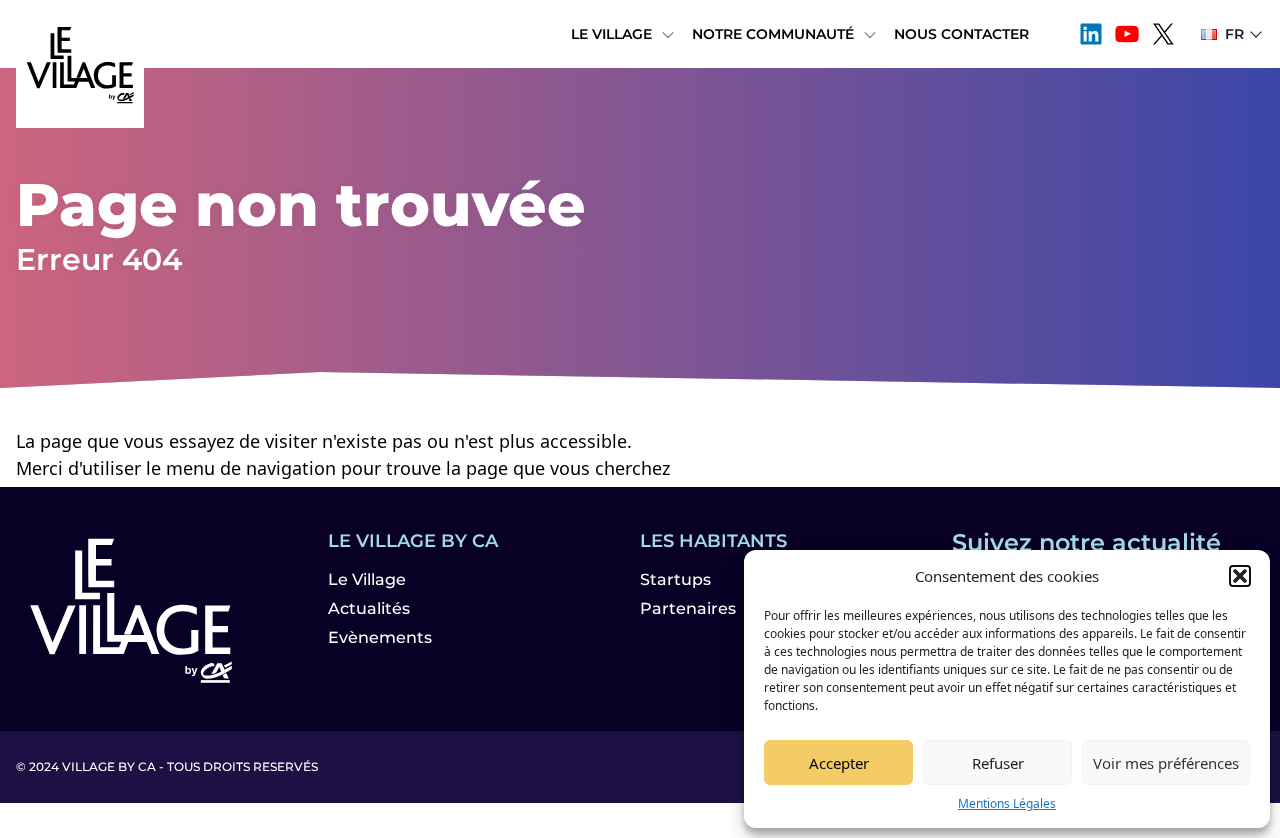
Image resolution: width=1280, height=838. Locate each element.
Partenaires (688, 608)
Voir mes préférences (1166, 763)
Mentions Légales (1007, 803)
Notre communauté (773, 34)
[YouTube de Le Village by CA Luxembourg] (1127, 34)
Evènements (380, 637)
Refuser (998, 763)
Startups (675, 579)
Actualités (369, 608)
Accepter (839, 763)
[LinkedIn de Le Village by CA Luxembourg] (1091, 34)
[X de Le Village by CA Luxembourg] (1163, 34)
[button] (1240, 576)
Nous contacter (961, 34)
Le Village (611, 34)
